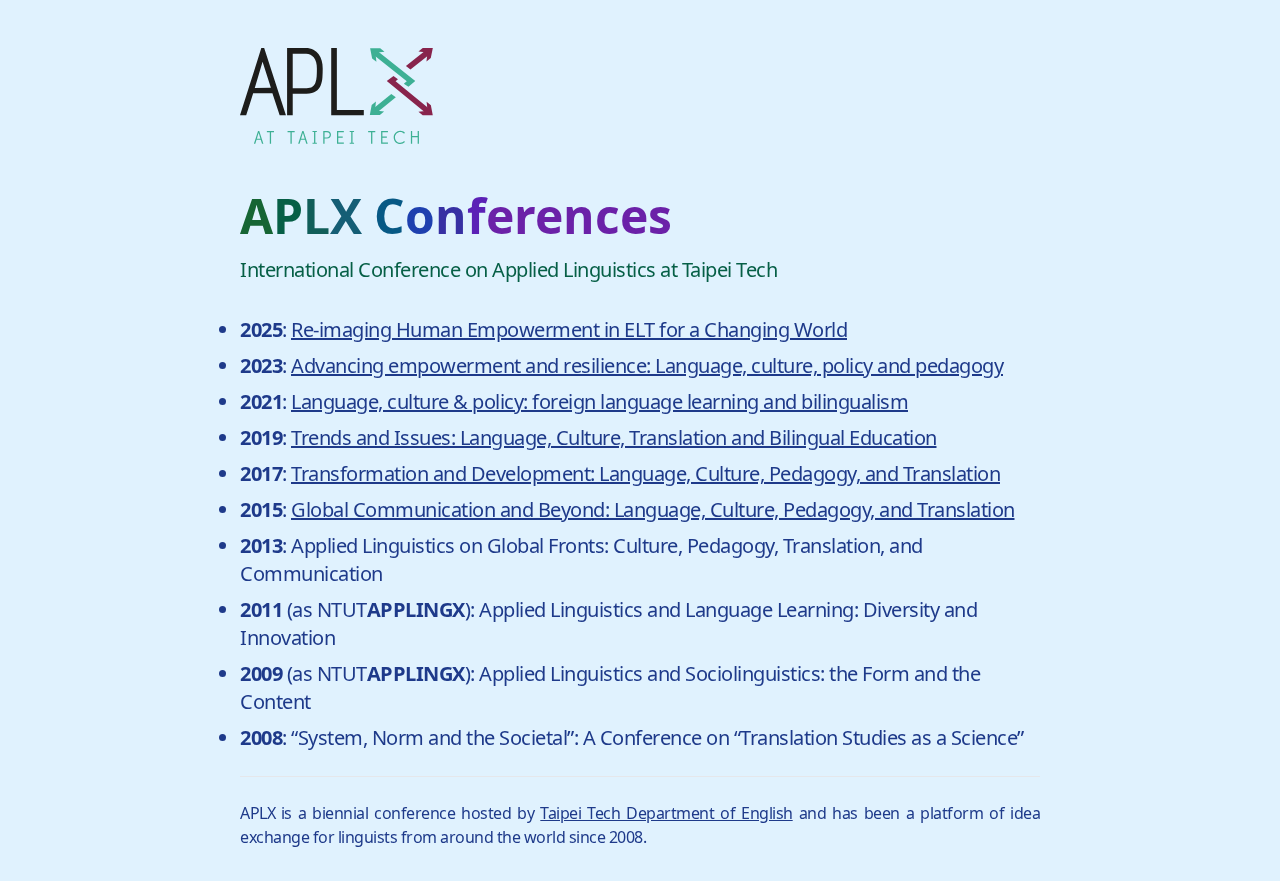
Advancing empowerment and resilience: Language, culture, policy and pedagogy (647, 365)
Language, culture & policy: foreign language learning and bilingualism (599, 401)
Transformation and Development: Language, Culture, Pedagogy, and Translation (645, 473)
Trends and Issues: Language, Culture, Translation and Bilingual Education (614, 437)
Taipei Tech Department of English (666, 813)
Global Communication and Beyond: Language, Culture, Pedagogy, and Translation (653, 509)
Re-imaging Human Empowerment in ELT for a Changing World (569, 329)
